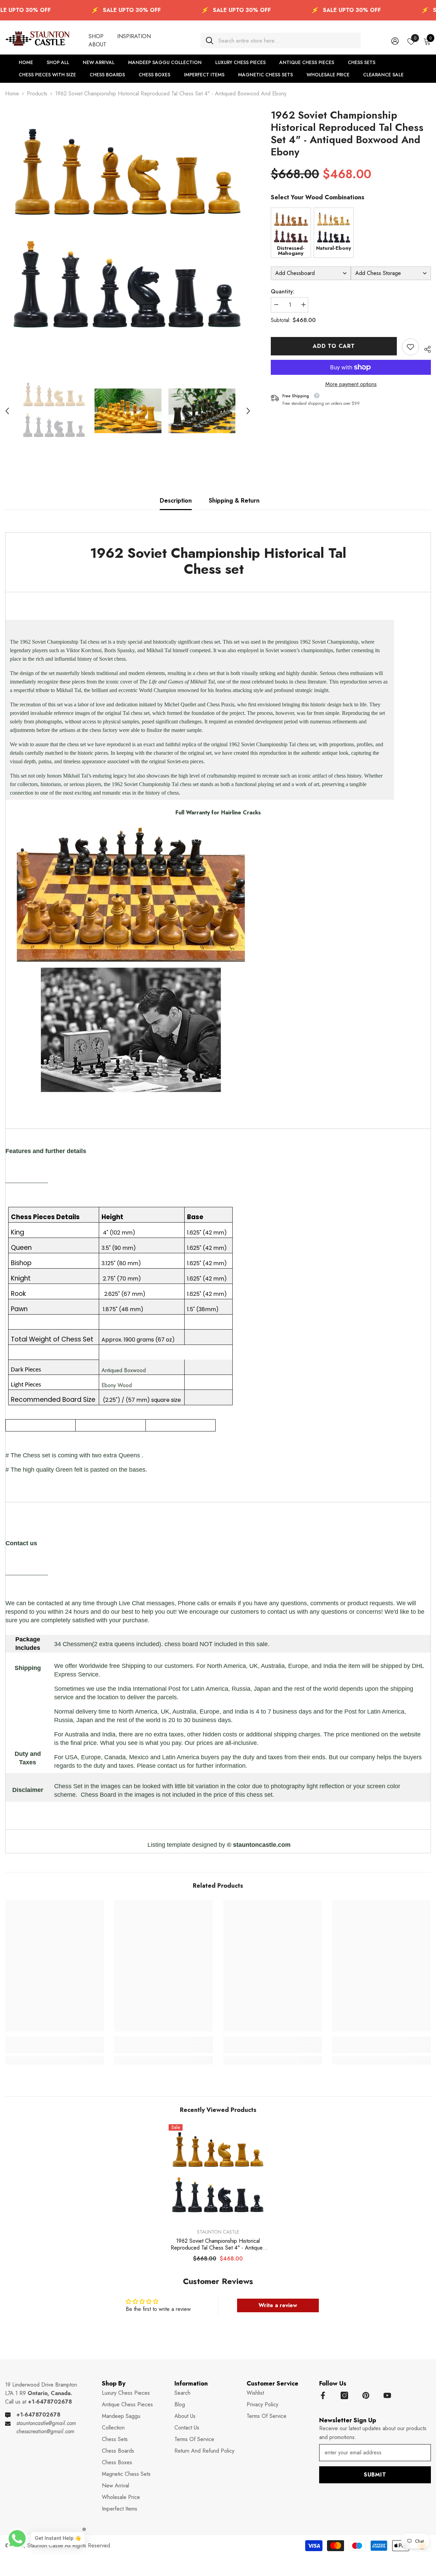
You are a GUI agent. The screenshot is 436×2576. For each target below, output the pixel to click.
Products (37, 94)
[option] (128, 232)
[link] (410, 347)
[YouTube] (387, 2395)
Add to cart (334, 346)
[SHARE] (425, 348)
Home (12, 94)
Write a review (278, 2305)
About (97, 44)
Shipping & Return (234, 501)
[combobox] (287, 40)
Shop (96, 36)
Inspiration (134, 36)
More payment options (351, 384)
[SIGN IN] (395, 41)
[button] (7, 411)
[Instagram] (344, 2395)
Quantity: (283, 292)
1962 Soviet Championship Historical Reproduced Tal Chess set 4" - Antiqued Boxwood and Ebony (218, 2244)
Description (176, 501)
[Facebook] (323, 2395)
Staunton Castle (218, 2232)
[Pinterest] (366, 2395)
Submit (375, 2475)
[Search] (281, 40)
